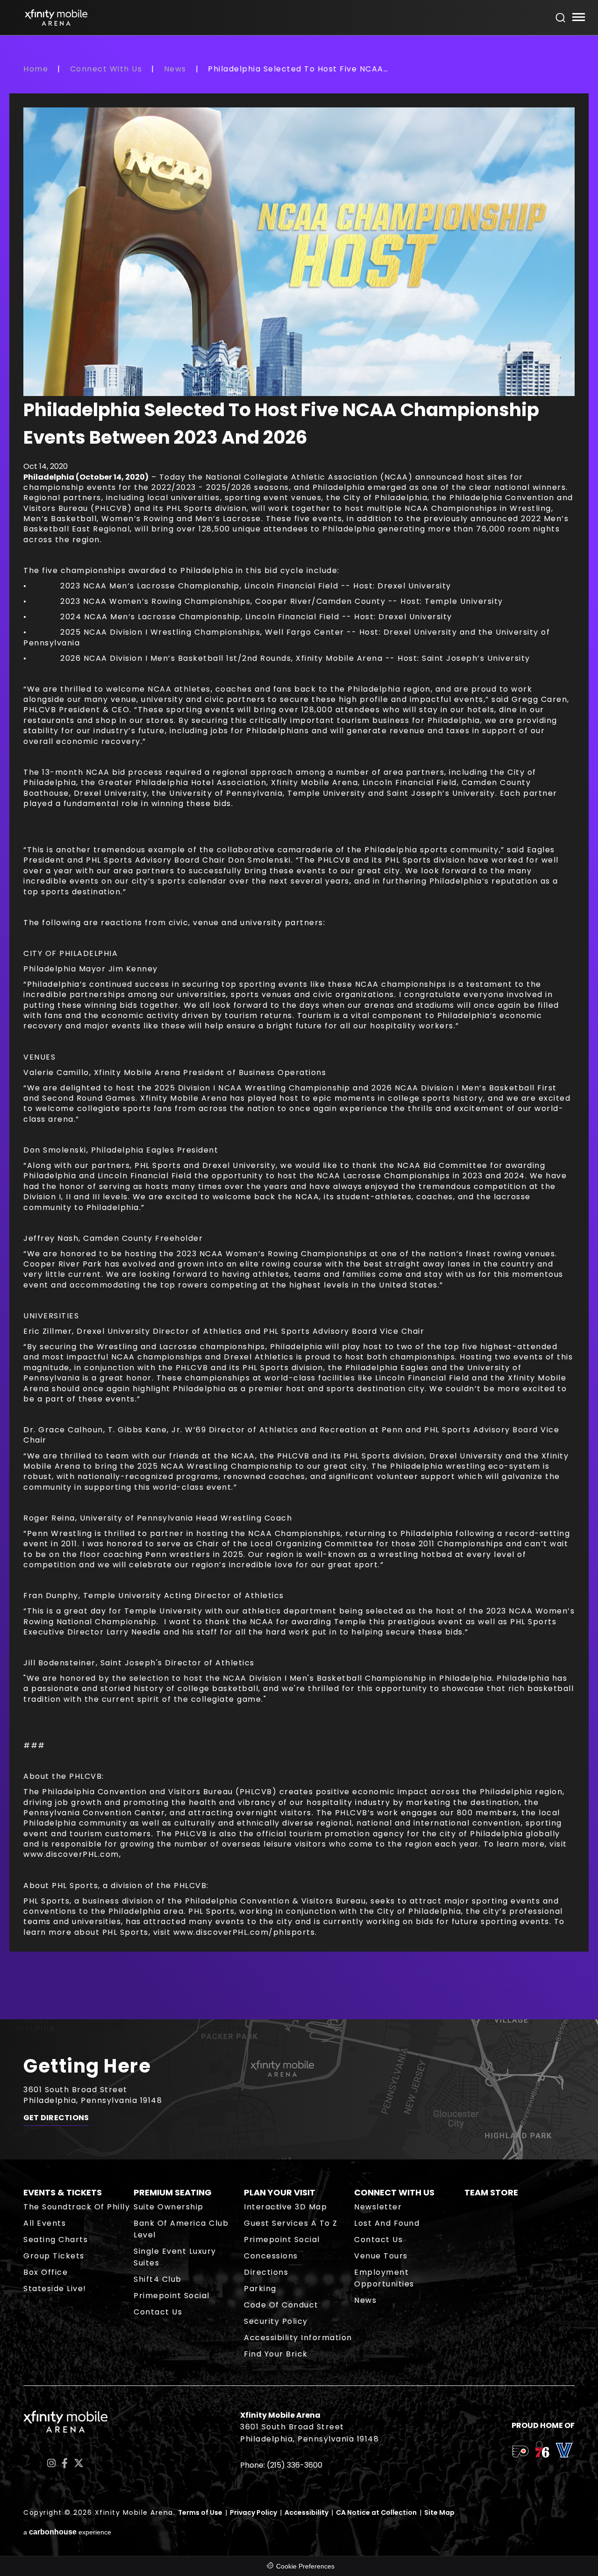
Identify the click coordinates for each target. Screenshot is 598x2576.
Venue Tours (381, 2256)
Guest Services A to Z (291, 2223)
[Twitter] (79, 2463)
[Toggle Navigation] (578, 18)
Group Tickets (54, 2256)
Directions (266, 2272)
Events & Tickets (63, 2192)
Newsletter (378, 2207)
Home (36, 69)
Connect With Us (106, 69)
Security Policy (276, 2321)
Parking (260, 2289)
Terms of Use (200, 2512)
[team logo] (520, 2453)
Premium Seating (173, 2192)
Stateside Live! (55, 2289)
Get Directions (56, 2118)
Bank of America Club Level (181, 2229)
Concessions (271, 2256)
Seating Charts (56, 2240)
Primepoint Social (172, 2296)
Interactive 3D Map (285, 2207)
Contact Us (158, 2312)
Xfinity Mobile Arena (56, 18)
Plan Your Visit (280, 2192)
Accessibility (306, 2512)
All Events (45, 2223)
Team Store (491, 2192)
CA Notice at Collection (376, 2512)
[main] (299, 1041)
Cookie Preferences (305, 2566)
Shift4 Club (158, 2279)
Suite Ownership (169, 2207)
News (175, 69)
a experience (67, 2532)
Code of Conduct (281, 2305)
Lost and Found (387, 2223)
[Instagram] (51, 2463)
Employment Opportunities (384, 2278)
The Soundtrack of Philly (77, 2207)
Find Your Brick (276, 2354)
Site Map (439, 2512)
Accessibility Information (298, 2338)
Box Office (46, 2272)
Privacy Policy (253, 2512)
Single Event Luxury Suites (175, 2257)
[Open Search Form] (561, 18)
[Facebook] (65, 2463)
